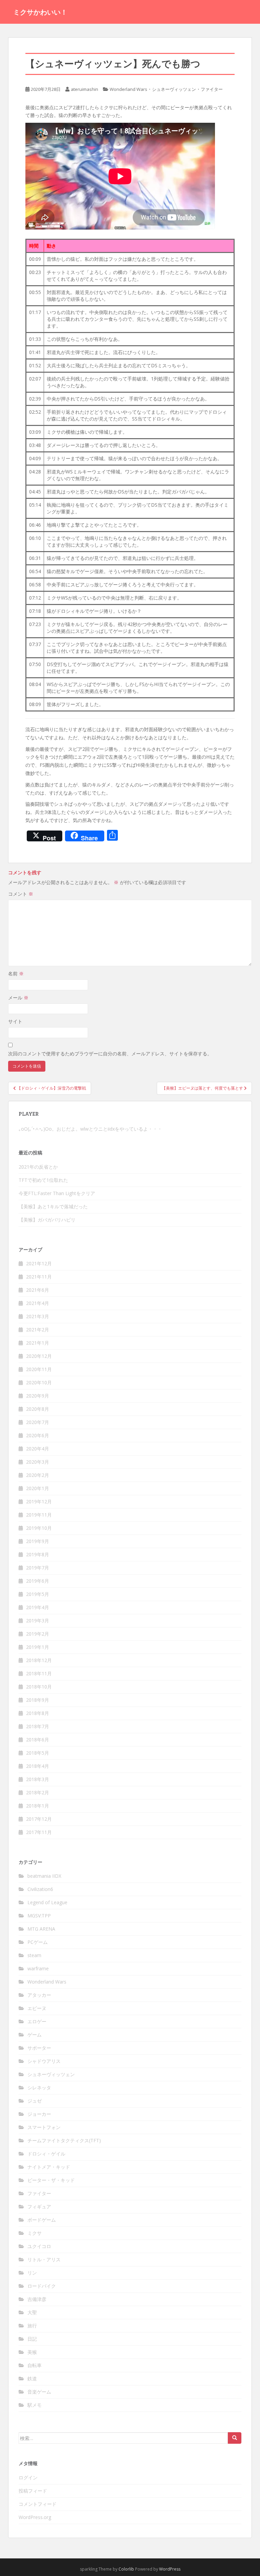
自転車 (35, 2365)
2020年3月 (38, 1462)
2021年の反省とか (38, 1167)
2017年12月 (39, 1819)
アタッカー (39, 1995)
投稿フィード (33, 2491)
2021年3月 (38, 1316)
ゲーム (35, 2035)
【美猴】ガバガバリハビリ (47, 1220)
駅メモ (35, 2405)
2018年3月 (38, 1779)
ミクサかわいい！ (40, 12)
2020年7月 (38, 1422)
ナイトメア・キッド (49, 2167)
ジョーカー (39, 2114)
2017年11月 (39, 1832)
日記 (32, 2339)
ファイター (212, 89)
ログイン (28, 2477)
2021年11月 (39, 1277)
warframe (38, 1968)
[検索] (235, 2438)
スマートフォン (44, 2127)
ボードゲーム (42, 2220)
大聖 (32, 2312)
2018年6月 (38, 1740)
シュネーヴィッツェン (174, 89)
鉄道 (32, 2378)
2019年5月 (38, 1594)
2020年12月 (39, 1356)
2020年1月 (38, 1488)
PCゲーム (38, 1942)
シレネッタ (39, 2087)
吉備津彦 (37, 2299)
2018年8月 (38, 1713)
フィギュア (39, 2207)
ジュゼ (35, 2101)
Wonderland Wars (128, 89)
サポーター (39, 2048)
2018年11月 (39, 1673)
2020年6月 (38, 1435)
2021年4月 (38, 1303)
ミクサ (35, 2233)
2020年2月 (38, 1475)
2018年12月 (39, 1660)
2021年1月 (38, 1343)
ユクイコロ (39, 2246)
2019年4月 (38, 1607)
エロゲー (37, 2021)
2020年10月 (39, 1382)
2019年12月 (39, 1501)
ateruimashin (84, 89)
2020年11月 (39, 1369)
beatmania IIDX (44, 1876)
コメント (21, 894)
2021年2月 (38, 1330)
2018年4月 (38, 1766)
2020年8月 (38, 1409)
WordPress (170, 2569)
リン (32, 2273)
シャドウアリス (44, 2061)
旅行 (32, 2326)
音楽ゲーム (39, 2392)
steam (34, 1955)
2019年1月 (38, 1647)
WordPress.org (35, 2517)
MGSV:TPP (39, 1916)
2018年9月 (38, 1700)
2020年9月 (38, 1396)
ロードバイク (42, 2286)
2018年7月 (38, 1726)
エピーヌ (37, 2008)
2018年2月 (38, 1792)
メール (18, 998)
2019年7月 (38, 1568)
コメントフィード (38, 2504)
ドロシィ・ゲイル (46, 2154)
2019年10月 (39, 1528)
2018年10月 (39, 1687)
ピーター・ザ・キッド (51, 2180)
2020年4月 (38, 1449)
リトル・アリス (44, 2259)
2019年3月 (38, 1621)
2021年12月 (39, 1263)
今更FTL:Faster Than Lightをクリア (57, 1193)
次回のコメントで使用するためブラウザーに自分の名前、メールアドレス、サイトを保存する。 (110, 1053)
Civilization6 (40, 1889)
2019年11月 (39, 1515)
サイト (15, 1021)
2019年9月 (38, 1541)
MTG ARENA (41, 1929)
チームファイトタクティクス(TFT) (64, 2140)
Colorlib (126, 2569)
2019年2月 (38, 1634)
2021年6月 (38, 1290)
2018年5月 (38, 1753)
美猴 (32, 2352)
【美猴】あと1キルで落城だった (53, 1206)
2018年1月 (38, 1806)
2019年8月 (38, 1554)
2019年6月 (38, 1581)
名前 (16, 973)
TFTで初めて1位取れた (43, 1180)
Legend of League (47, 1902)
